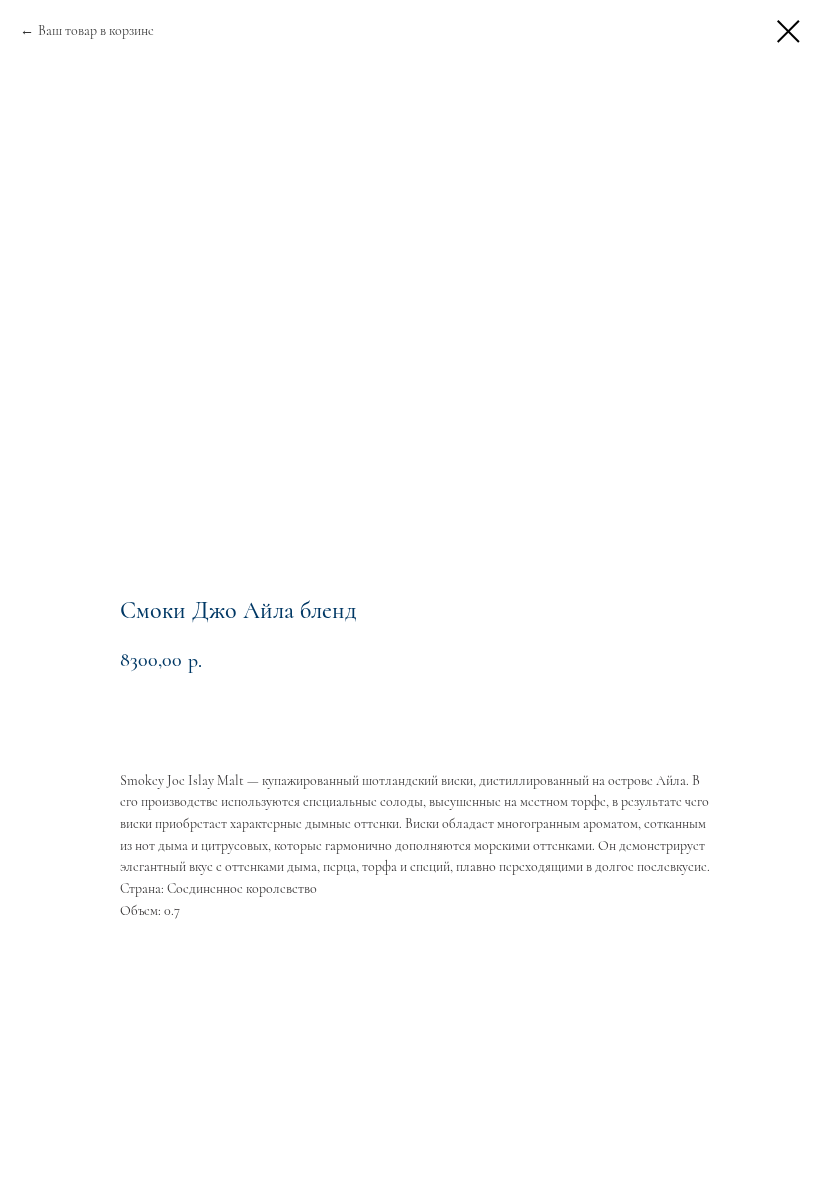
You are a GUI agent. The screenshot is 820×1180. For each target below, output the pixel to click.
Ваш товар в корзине (96, 30)
